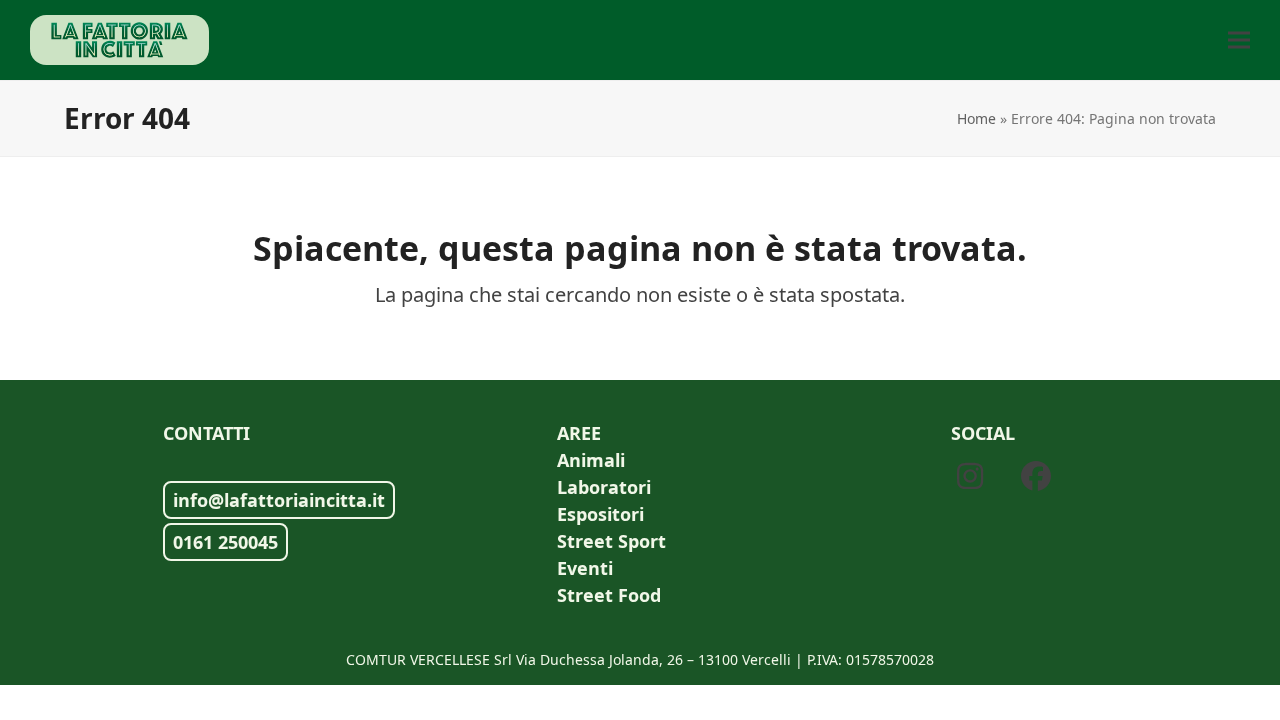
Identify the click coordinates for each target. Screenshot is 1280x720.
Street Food (609, 595)
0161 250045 (225, 542)
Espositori (600, 514)
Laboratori (604, 487)
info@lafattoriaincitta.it (279, 500)
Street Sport (611, 541)
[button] (1239, 40)
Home (976, 118)
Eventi (585, 568)
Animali (591, 460)
